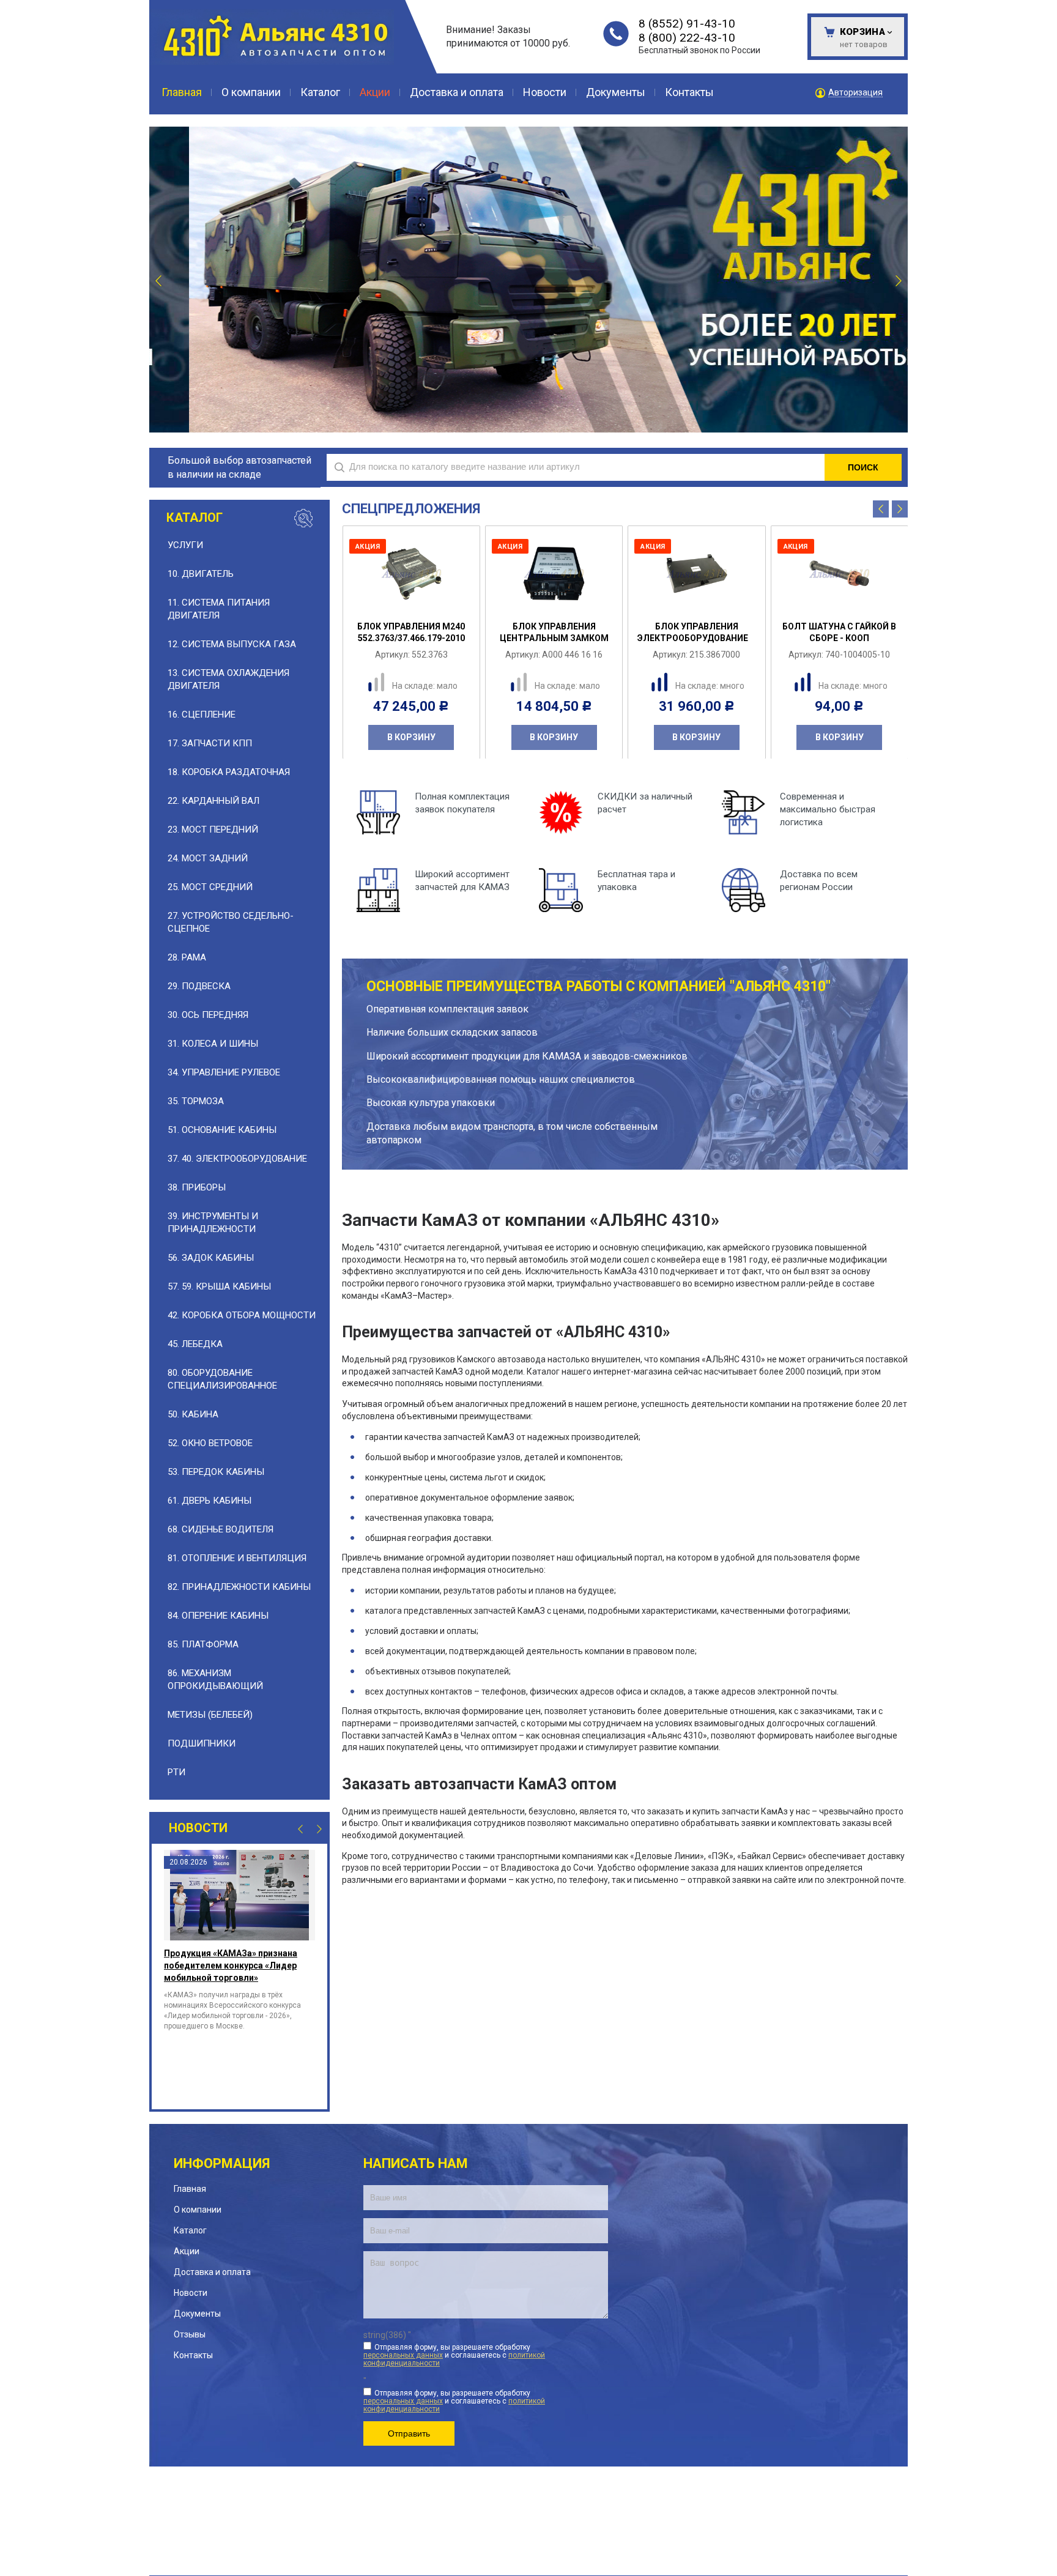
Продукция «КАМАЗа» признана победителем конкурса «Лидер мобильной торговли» (231, 1965)
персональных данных (403, 2355)
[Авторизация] (1051, 6)
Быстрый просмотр (418, 603)
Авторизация (855, 93)
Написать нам (416, 2163)
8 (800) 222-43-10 (687, 38)
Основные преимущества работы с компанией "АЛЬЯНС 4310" (599, 986)
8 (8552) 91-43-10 (687, 24)
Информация (222, 2163)
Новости (198, 1828)
